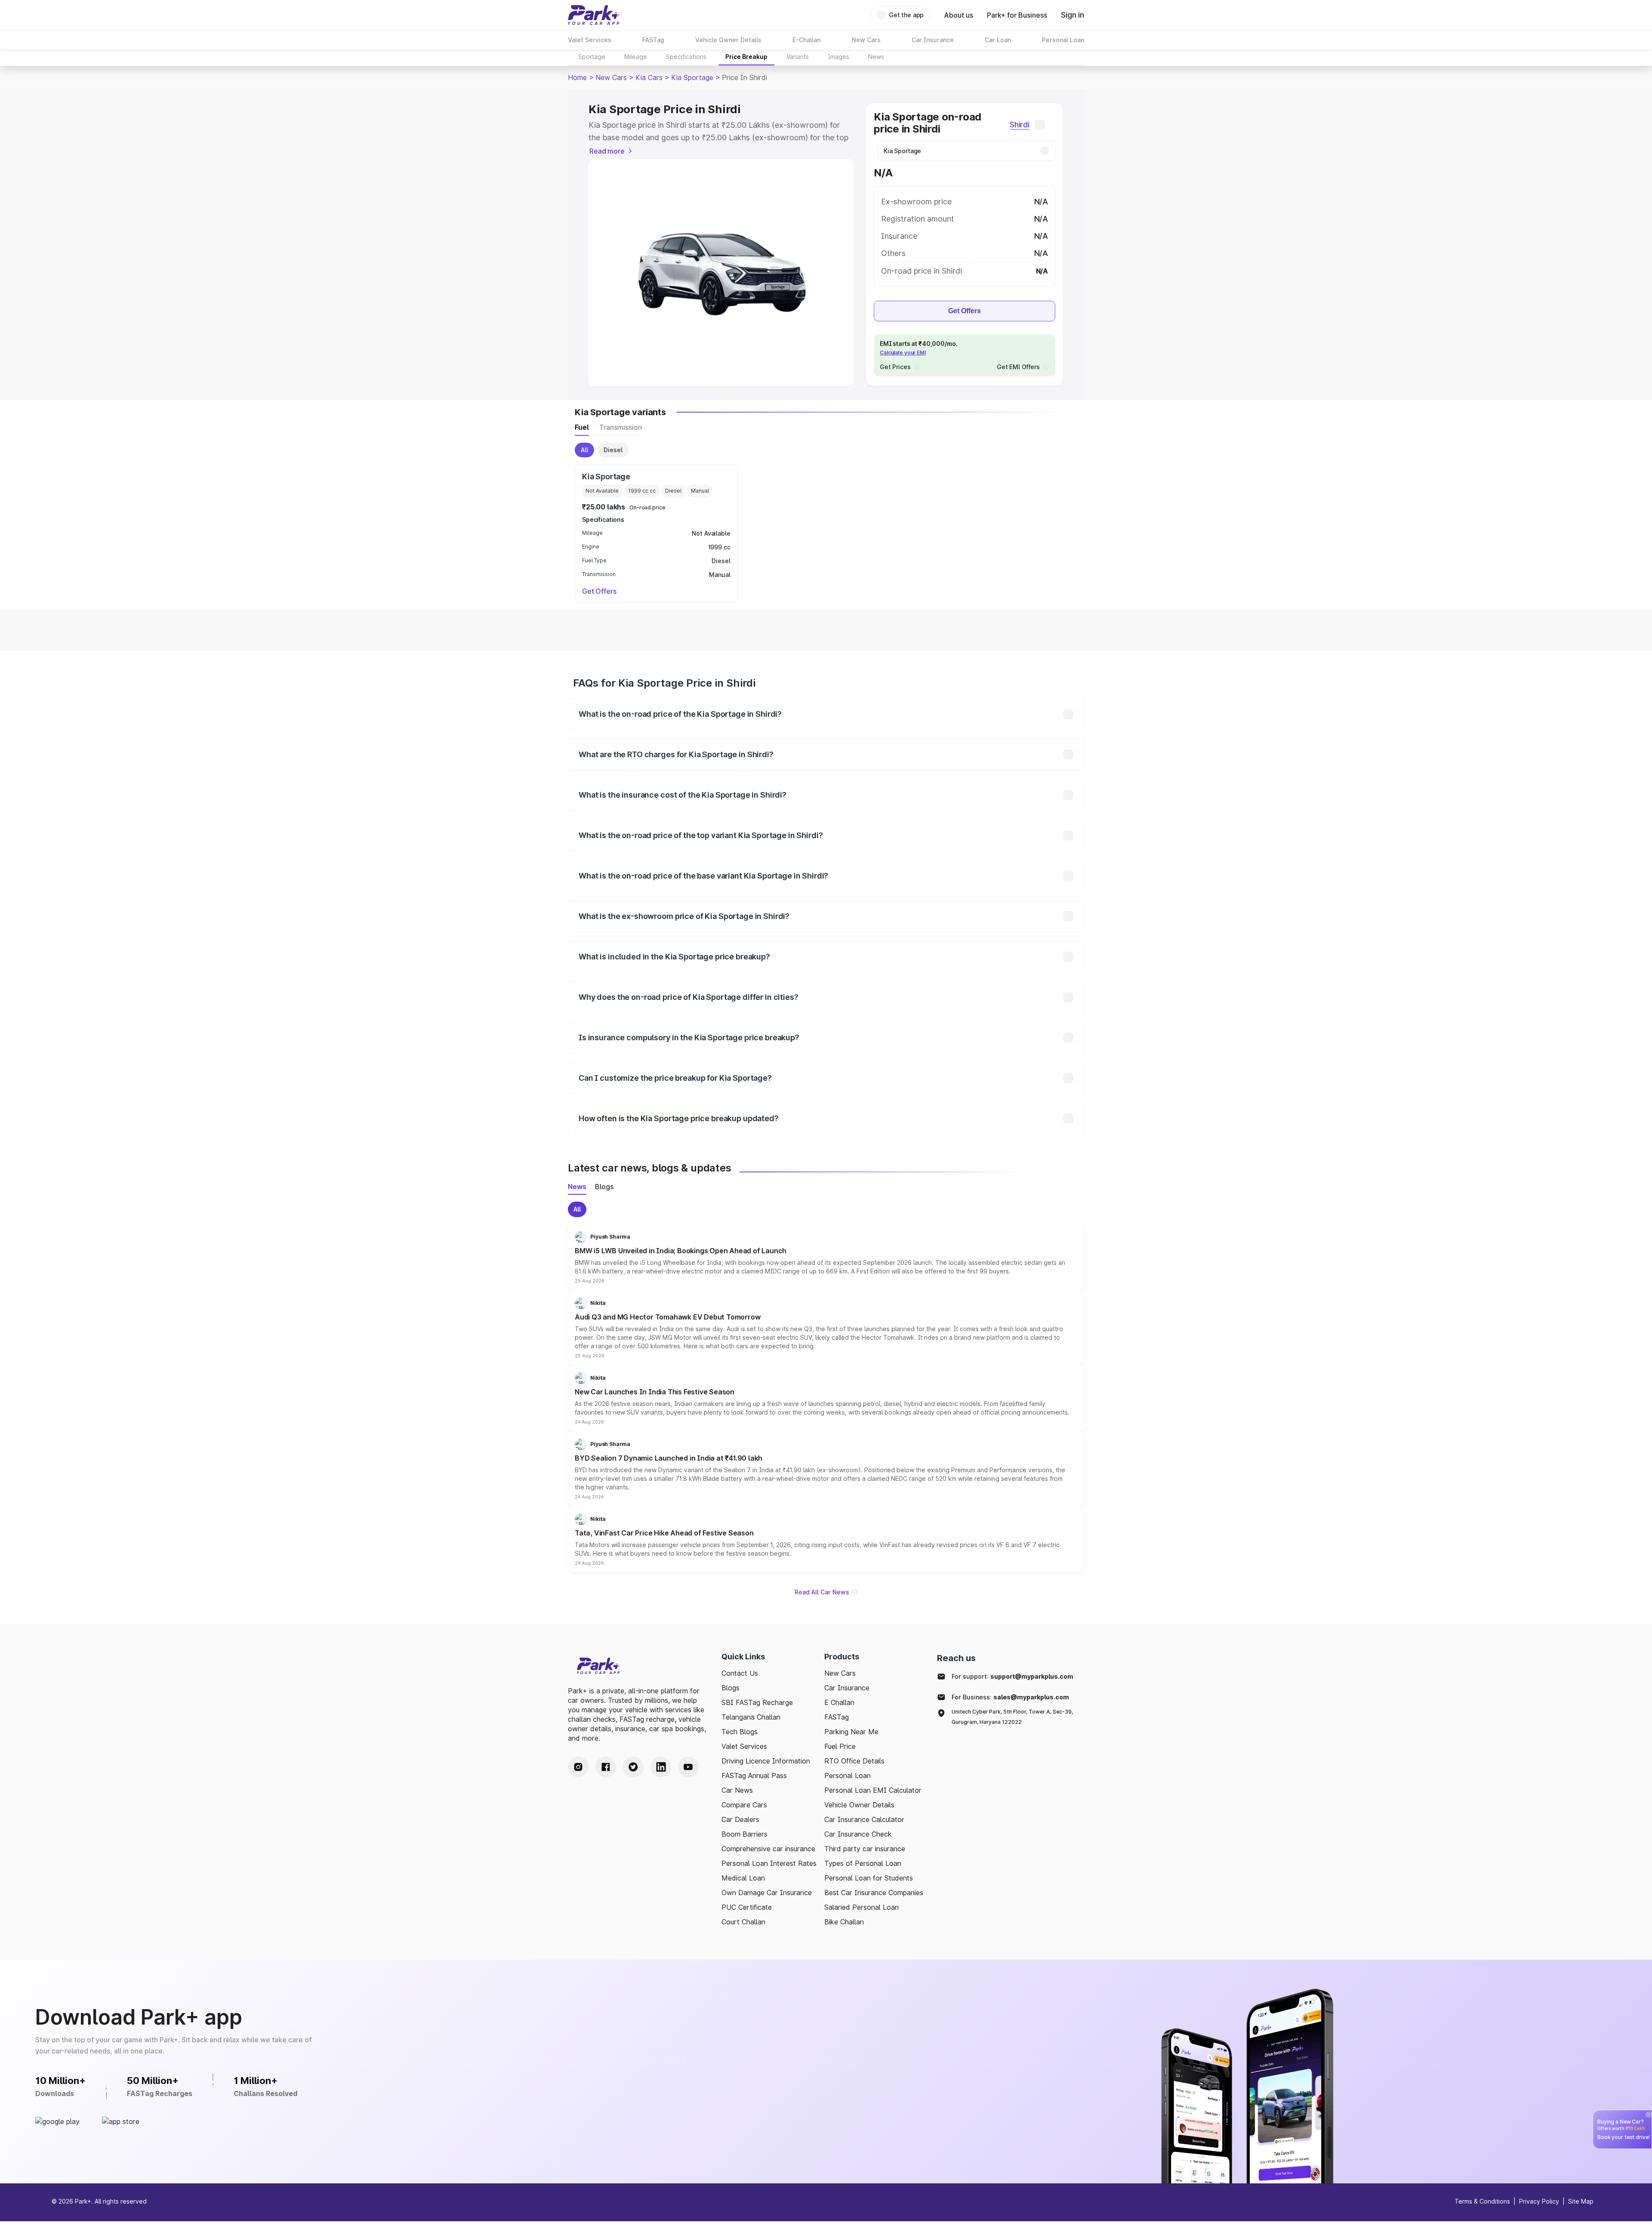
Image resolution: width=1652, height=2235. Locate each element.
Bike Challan (844, 1922)
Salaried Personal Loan (861, 1907)
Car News (737, 1790)
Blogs (730, 1688)
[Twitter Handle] (633, 1767)
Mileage (636, 57)
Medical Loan (743, 1878)
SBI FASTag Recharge (757, 1702)
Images (838, 57)
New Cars (611, 77)
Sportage (592, 57)
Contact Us (740, 1673)
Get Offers (965, 311)
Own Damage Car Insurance (767, 1893)
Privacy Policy (1539, 2201)
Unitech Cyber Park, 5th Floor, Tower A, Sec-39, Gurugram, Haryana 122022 (1012, 1717)
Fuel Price (840, 1746)
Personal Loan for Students (869, 1878)
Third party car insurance (865, 1849)
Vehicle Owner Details (859, 1805)
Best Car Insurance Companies (874, 1893)
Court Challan (743, 1922)
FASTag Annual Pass (754, 1776)
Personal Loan (848, 1776)
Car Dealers (740, 1819)
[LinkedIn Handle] (661, 1767)
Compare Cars (744, 1805)
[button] (826, 1257)
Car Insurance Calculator (864, 1819)
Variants (798, 57)
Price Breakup (746, 57)
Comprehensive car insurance (768, 1849)
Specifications (686, 57)
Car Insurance (847, 1688)
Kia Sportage (692, 77)
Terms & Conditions (1482, 2201)
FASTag (837, 1717)
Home (577, 77)
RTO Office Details (854, 1761)
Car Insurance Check (858, 1834)
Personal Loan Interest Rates (769, 1863)
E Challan (839, 1702)
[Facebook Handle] (606, 1767)
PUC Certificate (747, 1907)
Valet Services (744, 1746)
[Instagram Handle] (578, 1767)
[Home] (594, 15)
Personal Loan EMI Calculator (873, 1790)
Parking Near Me (851, 1732)
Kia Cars (649, 77)
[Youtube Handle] (688, 1767)
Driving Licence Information (766, 1761)
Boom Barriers (744, 1834)
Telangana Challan (751, 1717)
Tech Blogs (740, 1732)
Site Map (1581, 2201)
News (876, 57)
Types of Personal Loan (863, 1863)
